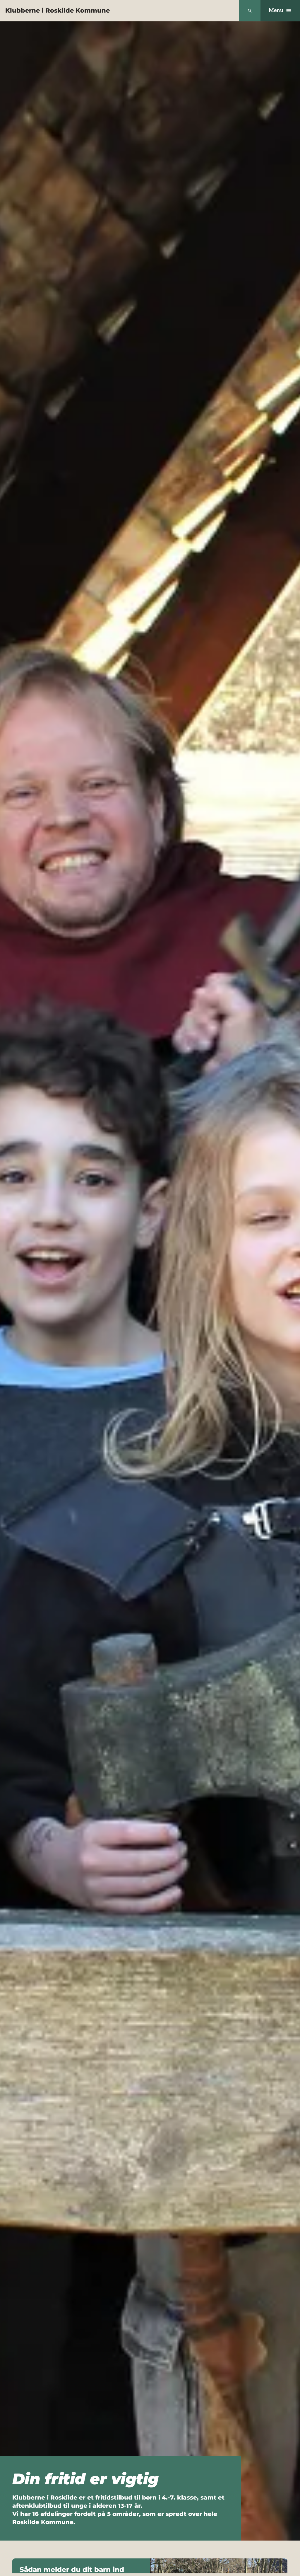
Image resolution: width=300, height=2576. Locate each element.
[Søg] (250, 11)
